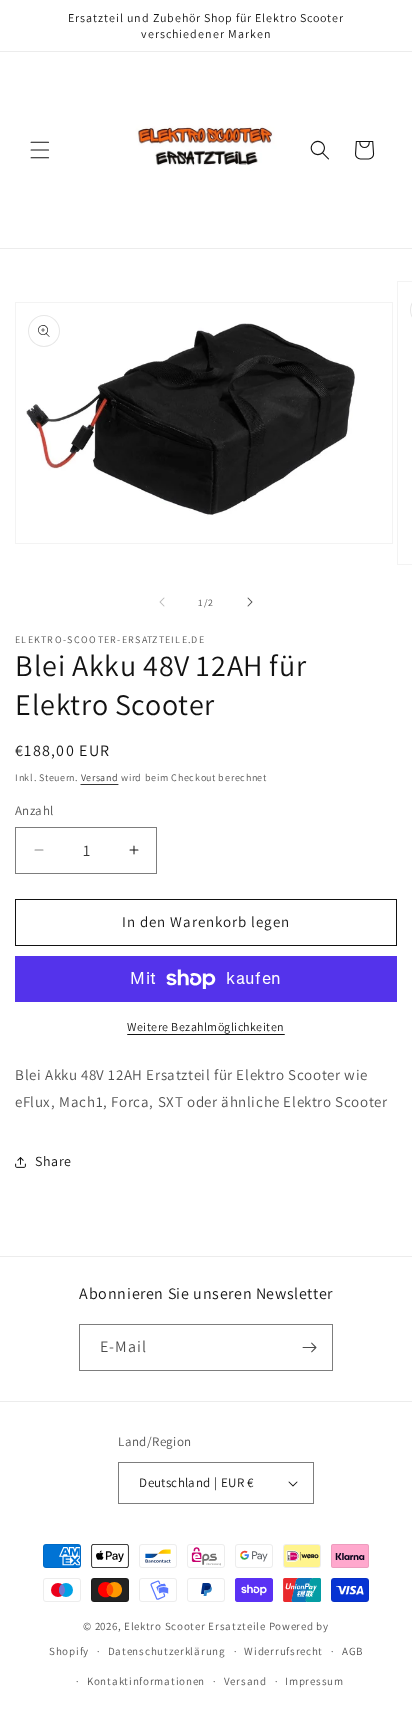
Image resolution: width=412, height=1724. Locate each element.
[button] (40, 150)
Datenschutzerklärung (167, 1651)
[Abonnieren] (310, 1347)
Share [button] (53, 1161)
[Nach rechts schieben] (250, 602)
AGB (352, 1651)
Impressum (314, 1681)
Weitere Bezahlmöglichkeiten (206, 1026)
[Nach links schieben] (162, 602)
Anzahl (34, 810)
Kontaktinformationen (146, 1681)
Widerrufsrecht (283, 1651)
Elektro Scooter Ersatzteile (195, 1626)
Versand (100, 777)
